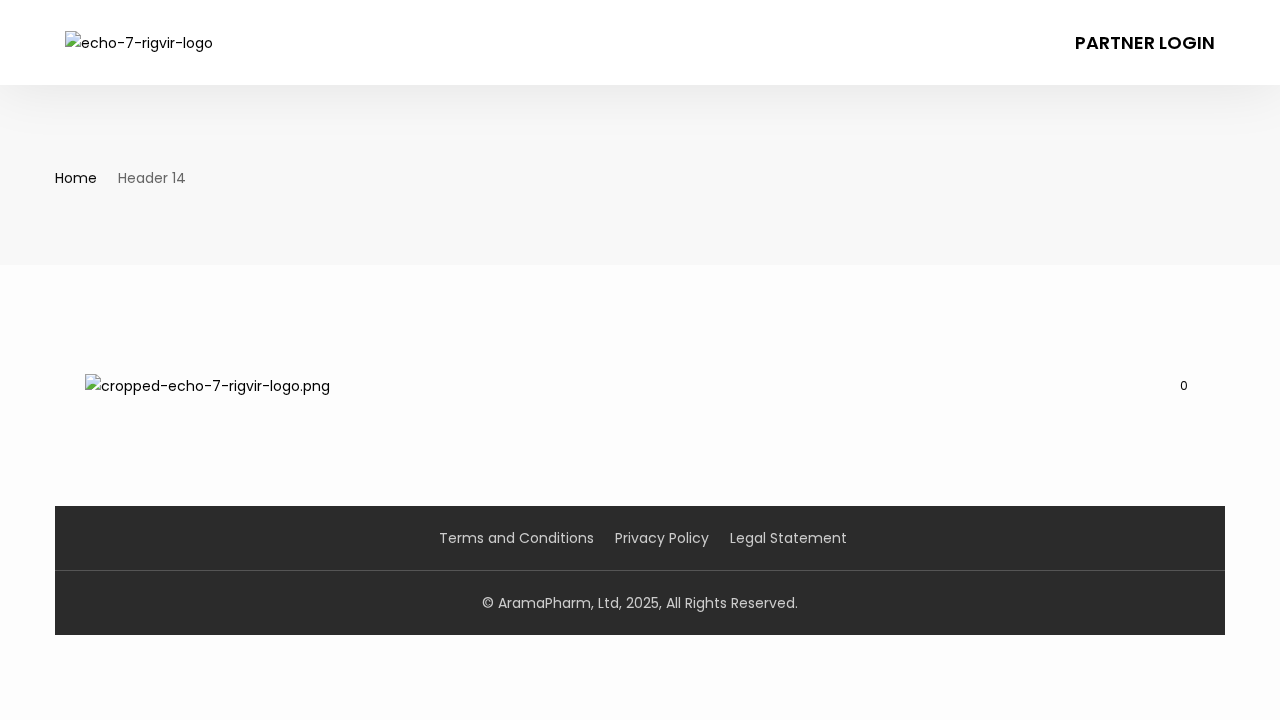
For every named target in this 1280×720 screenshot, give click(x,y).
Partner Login (1145, 42)
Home (76, 178)
